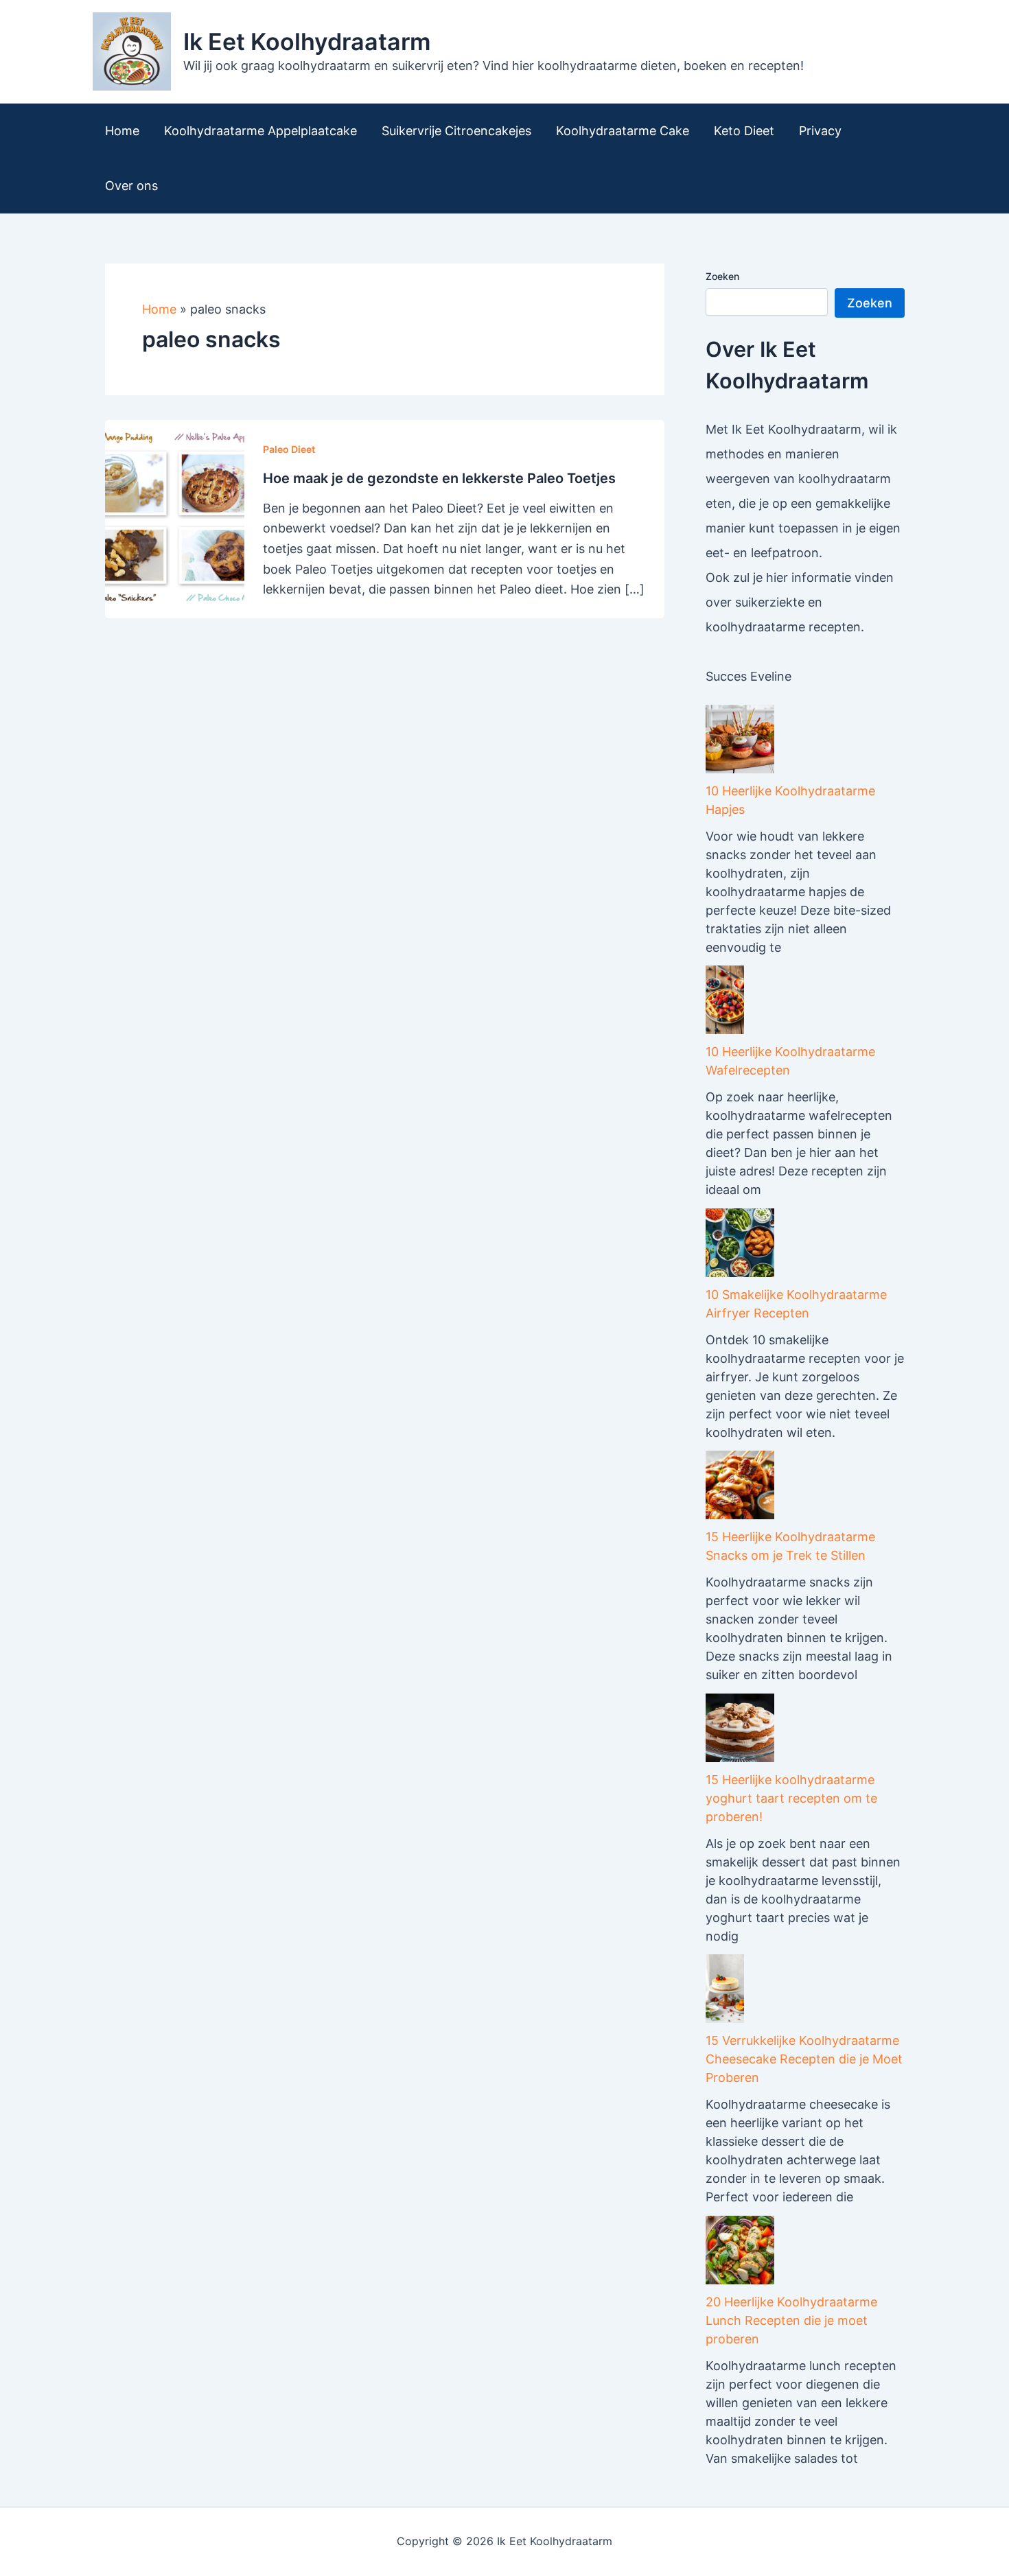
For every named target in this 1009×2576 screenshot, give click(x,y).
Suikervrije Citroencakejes (456, 131)
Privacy (820, 131)
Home (122, 131)
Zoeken (722, 276)
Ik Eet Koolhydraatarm (307, 42)
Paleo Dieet (289, 449)
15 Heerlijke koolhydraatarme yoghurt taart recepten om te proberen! (791, 1798)
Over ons (131, 186)
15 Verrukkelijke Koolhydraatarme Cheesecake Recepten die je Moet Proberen (804, 2059)
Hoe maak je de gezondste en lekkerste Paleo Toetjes (439, 478)
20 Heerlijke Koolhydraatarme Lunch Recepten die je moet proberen (791, 2320)
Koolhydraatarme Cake (623, 131)
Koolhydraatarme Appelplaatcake (260, 131)
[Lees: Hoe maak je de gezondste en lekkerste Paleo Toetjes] (175, 518)
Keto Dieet (744, 131)
